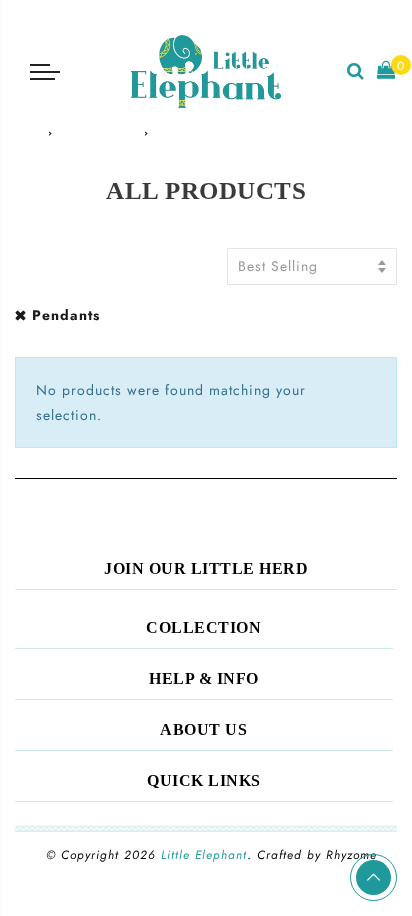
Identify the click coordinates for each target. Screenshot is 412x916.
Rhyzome (351, 855)
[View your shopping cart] (386, 71)
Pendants (66, 315)
